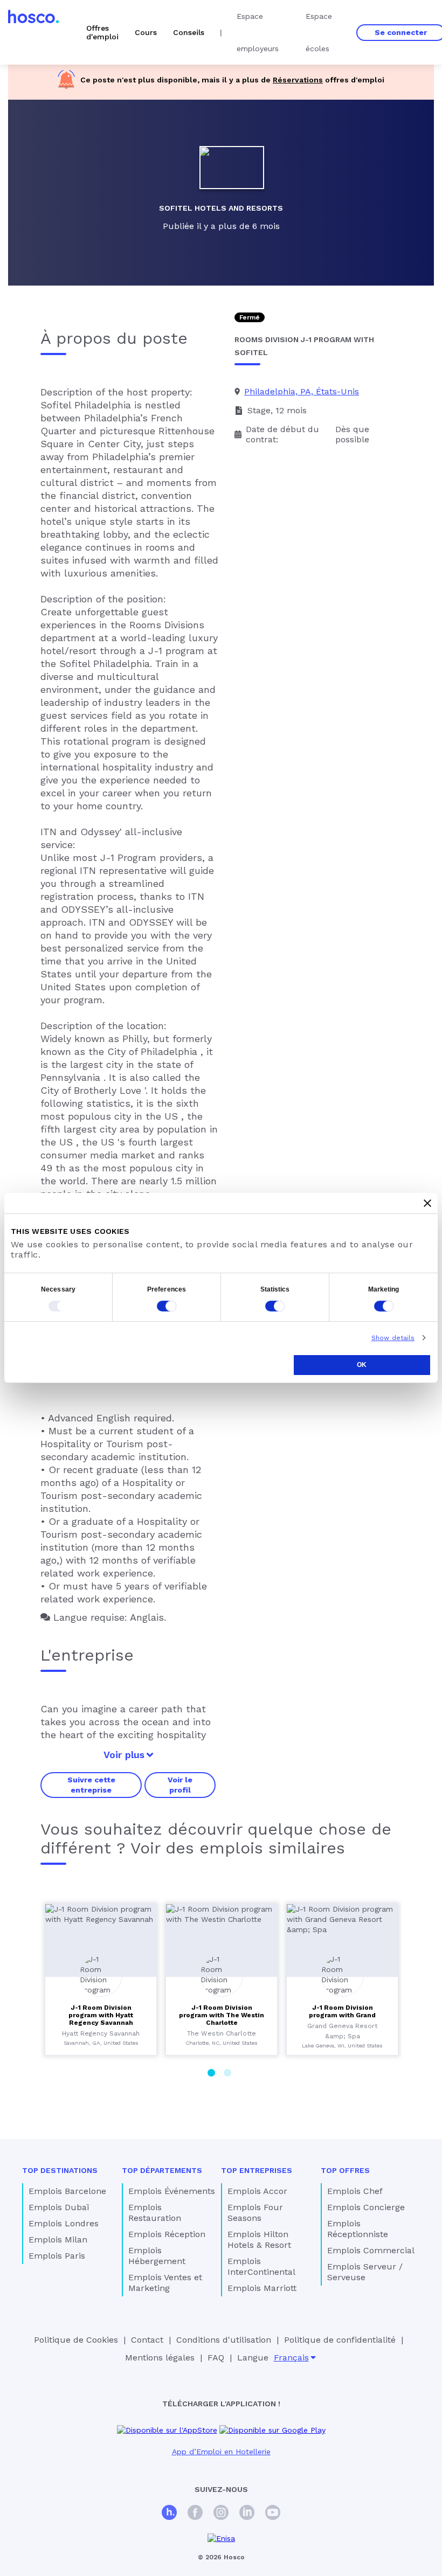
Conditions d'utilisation (224, 2340)
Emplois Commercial (371, 2250)
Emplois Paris (57, 2256)
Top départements (162, 2170)
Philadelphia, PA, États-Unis (302, 391)
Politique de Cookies (76, 2340)
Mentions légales (160, 2358)
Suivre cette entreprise (91, 1785)
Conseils (189, 32)
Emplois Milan (58, 2240)
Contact (147, 2340)
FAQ (216, 2358)
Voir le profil (180, 1785)
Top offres (345, 2170)
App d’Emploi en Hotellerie (221, 2452)
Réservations (298, 80)
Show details (393, 1338)
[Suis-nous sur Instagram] (221, 2514)
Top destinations (60, 2170)
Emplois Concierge (366, 2207)
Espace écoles (319, 32)
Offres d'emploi (102, 32)
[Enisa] (221, 2539)
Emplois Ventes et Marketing (165, 2283)
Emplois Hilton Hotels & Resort (259, 2240)
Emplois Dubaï (59, 2207)
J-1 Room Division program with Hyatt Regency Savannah (101, 2015)
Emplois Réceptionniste (358, 2229)
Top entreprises (257, 2170)
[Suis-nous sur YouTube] (273, 2514)
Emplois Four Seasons (255, 2213)
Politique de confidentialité (340, 2340)
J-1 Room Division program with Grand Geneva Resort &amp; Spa (342, 2015)
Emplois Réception (167, 2234)
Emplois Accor (257, 2191)
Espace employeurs (258, 32)
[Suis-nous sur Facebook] (195, 2514)
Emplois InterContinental (261, 2266)
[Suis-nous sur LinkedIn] (247, 2514)
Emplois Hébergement (157, 2256)
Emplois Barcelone (67, 2191)
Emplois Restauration (155, 2213)
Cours (146, 32)
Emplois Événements (172, 2191)
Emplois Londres (64, 2223)
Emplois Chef (355, 2191)
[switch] (167, 1306)
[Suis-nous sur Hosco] (169, 2514)
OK (362, 1365)
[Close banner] (427, 1203)
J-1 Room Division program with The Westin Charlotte (222, 2015)
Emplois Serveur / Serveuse (365, 2272)
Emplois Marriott (262, 2288)
